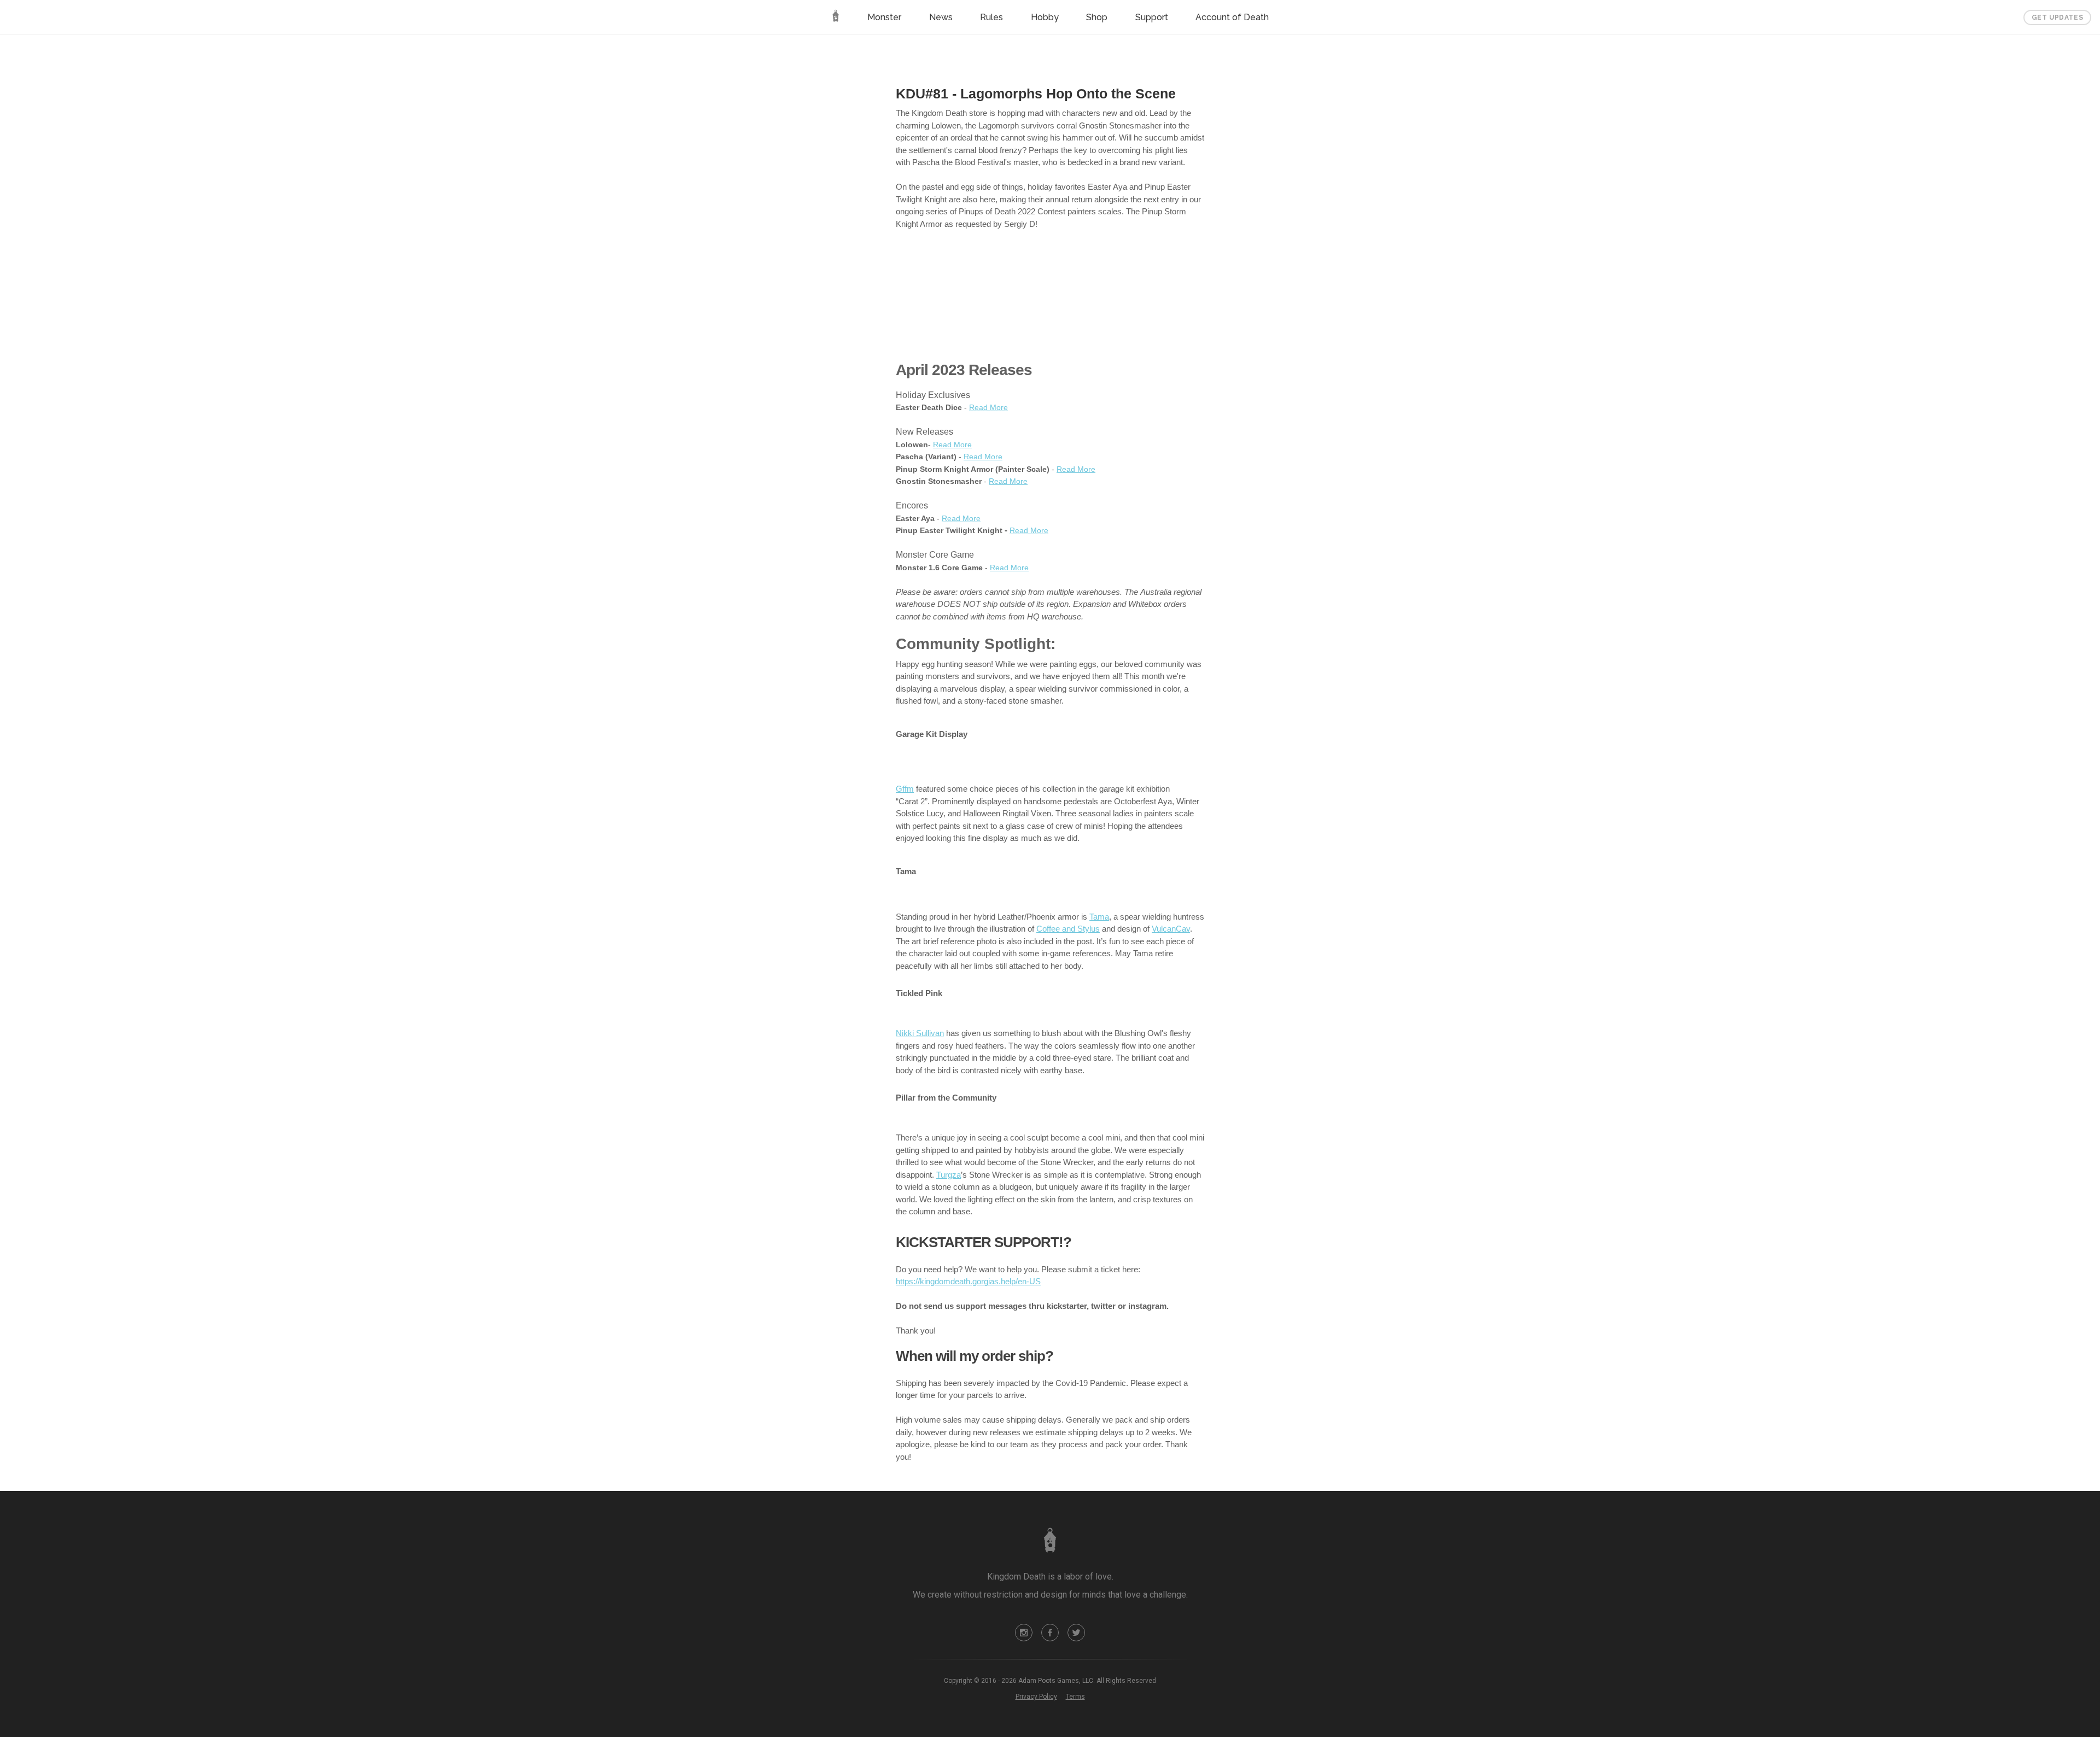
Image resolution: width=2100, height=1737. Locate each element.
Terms (1075, 1697)
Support (1152, 17)
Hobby (1045, 17)
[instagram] (1024, 1633)
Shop (1097, 17)
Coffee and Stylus (1068, 929)
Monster (884, 17)
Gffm (905, 789)
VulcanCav (1171, 929)
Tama (1099, 917)
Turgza (949, 1175)
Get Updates (2058, 17)
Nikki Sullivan (920, 1033)
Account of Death (1232, 17)
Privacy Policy (1036, 1697)
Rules (991, 17)
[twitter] (1076, 1633)
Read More (988, 407)
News (941, 17)
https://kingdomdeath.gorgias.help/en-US (968, 1281)
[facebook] (1050, 1633)
